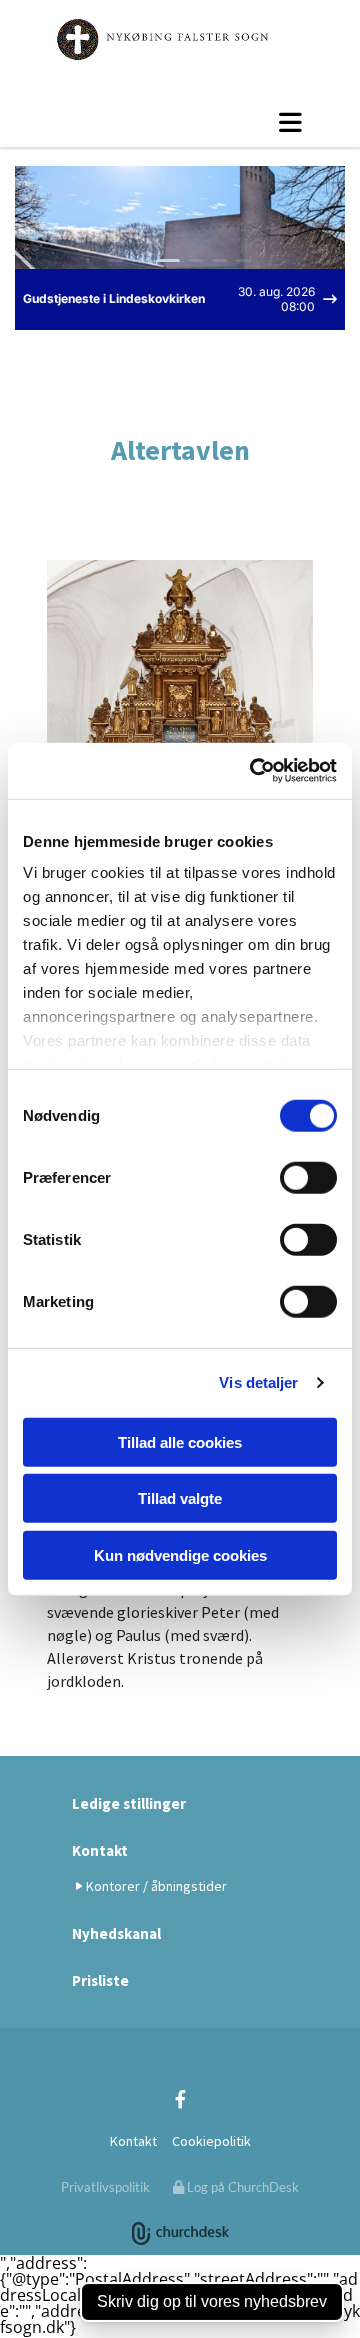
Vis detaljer (258, 1382)
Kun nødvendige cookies (180, 1554)
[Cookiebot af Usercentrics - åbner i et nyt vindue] (254, 771)
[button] (180, 122)
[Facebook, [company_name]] (180, 2098)
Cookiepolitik (211, 2141)
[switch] (308, 1177)
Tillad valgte (180, 1498)
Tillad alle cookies (180, 1441)
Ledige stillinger (129, 1803)
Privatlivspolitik (105, 2187)
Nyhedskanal (116, 1933)
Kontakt (100, 1850)
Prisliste (100, 1980)
